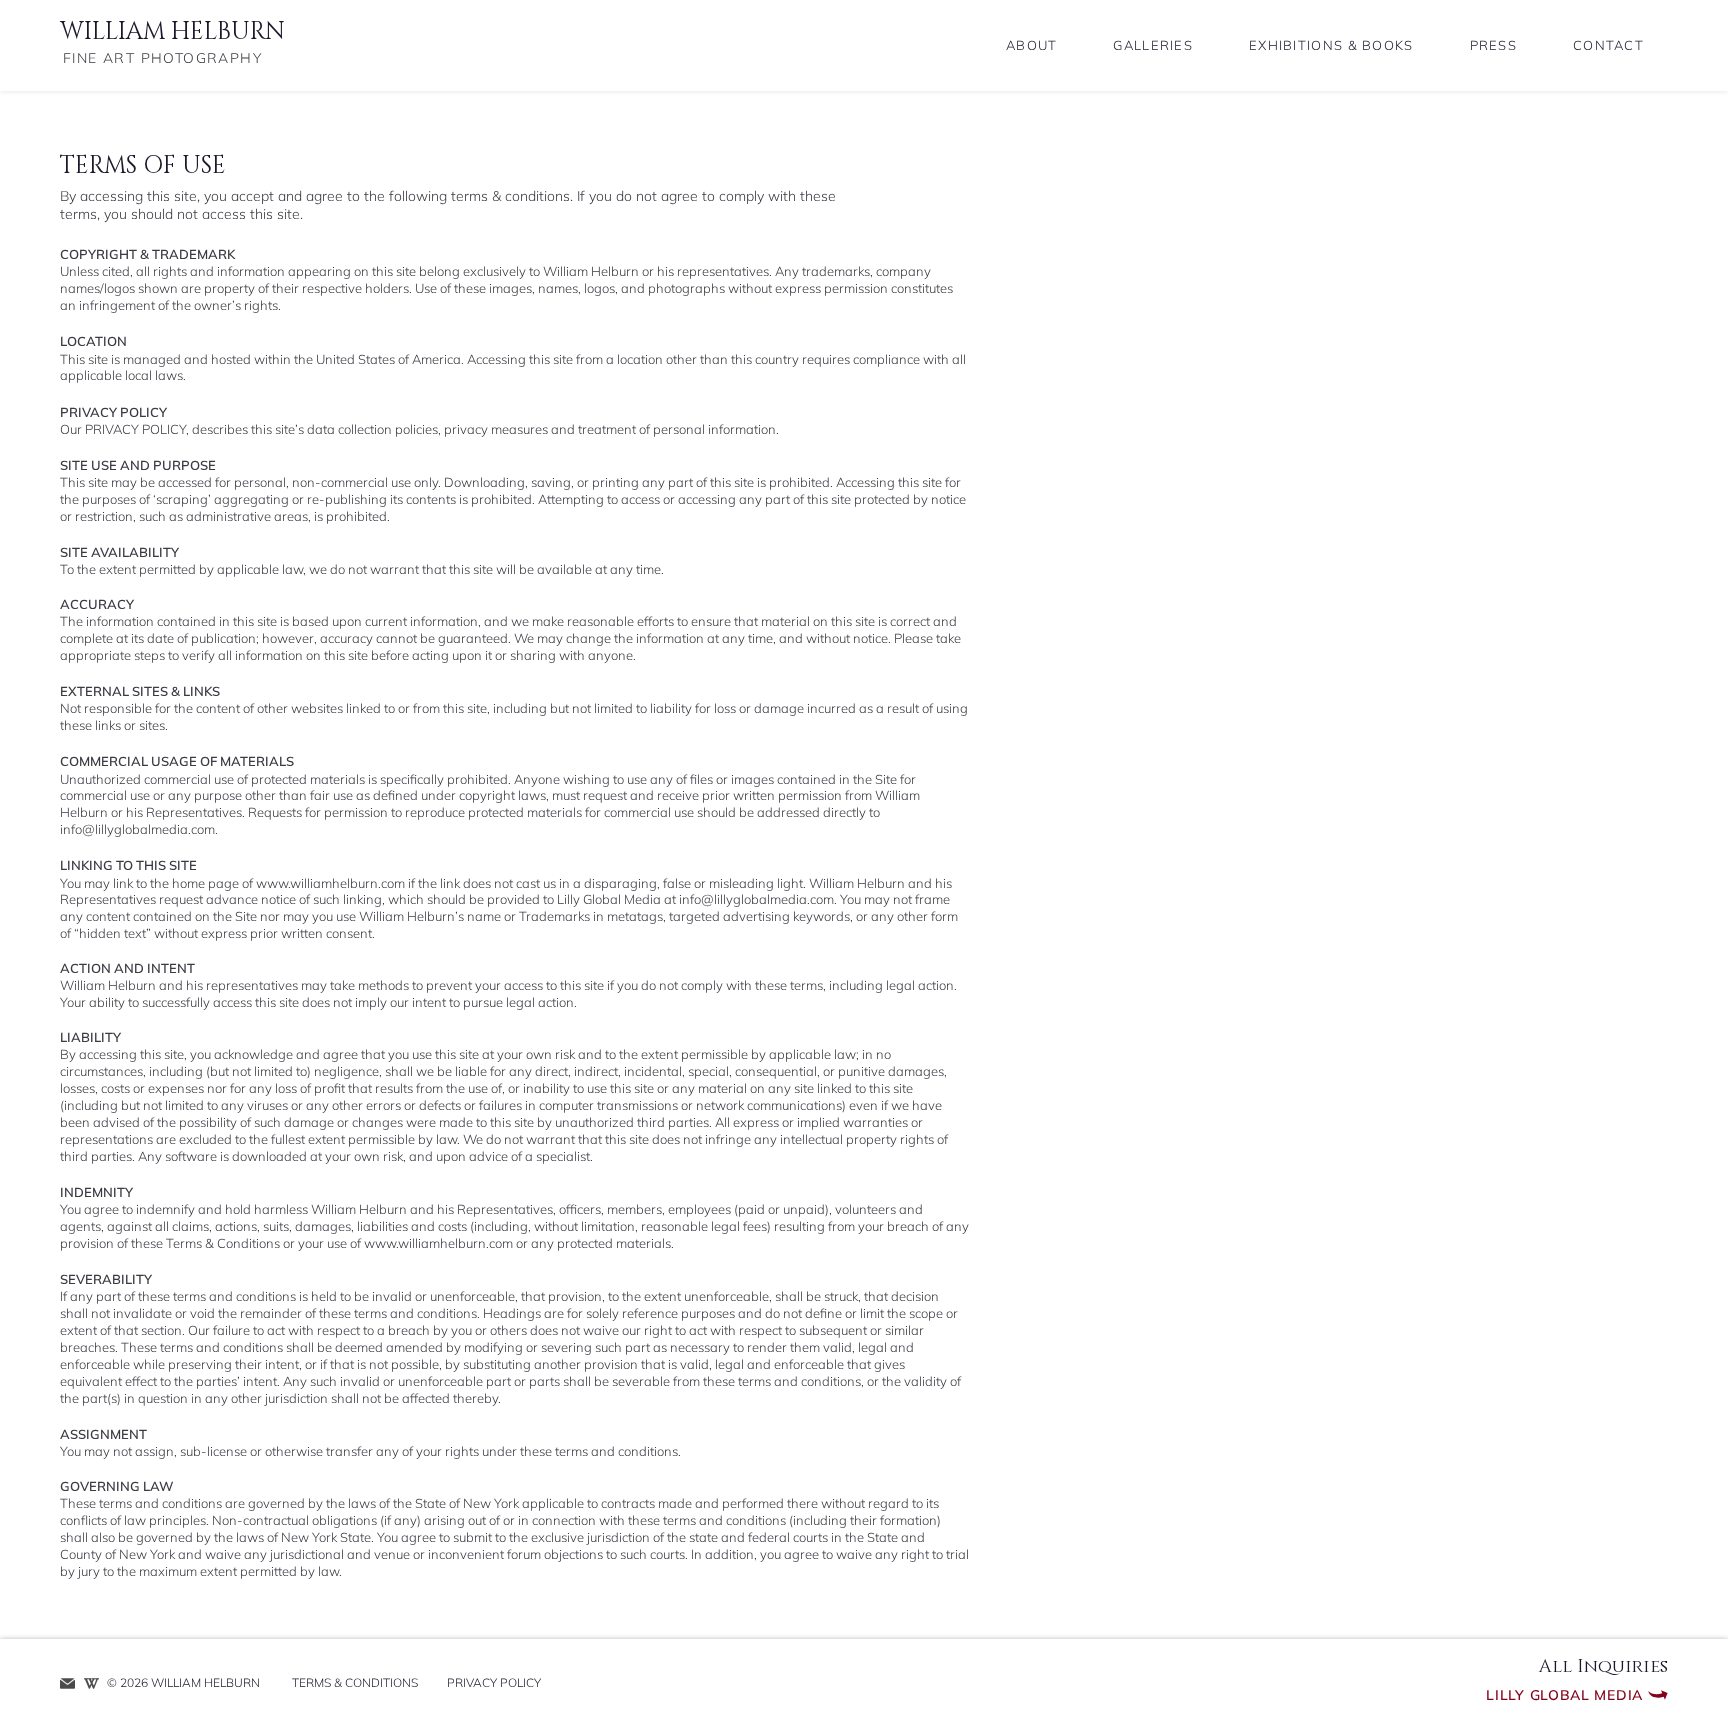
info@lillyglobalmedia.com (137, 829)
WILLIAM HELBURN (172, 32)
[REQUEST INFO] (67, 1683)
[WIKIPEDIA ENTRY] (91, 1683)
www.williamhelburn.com (330, 883)
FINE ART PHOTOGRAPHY (162, 58)
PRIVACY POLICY (135, 429)
